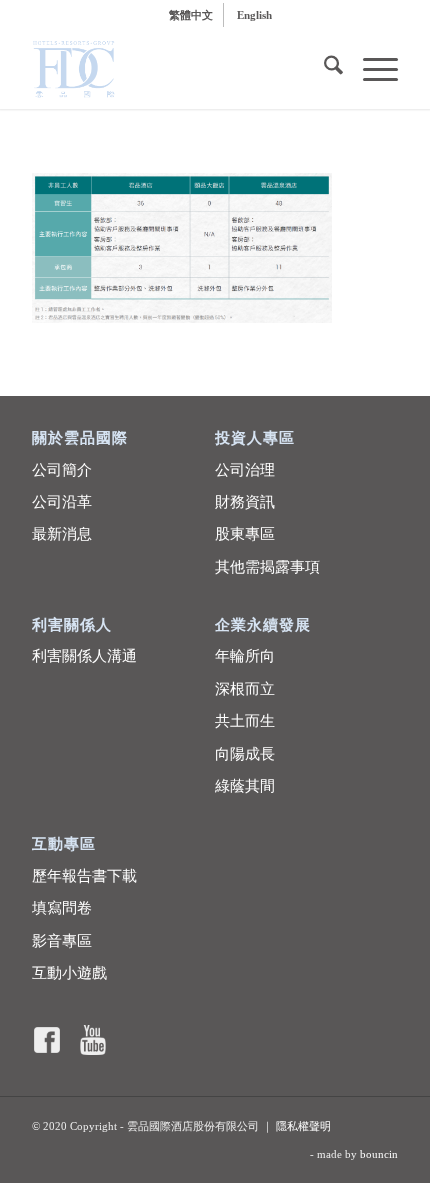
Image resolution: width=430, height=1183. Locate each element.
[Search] (323, 69)
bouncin (379, 1154)
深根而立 (245, 689)
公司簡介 (62, 470)
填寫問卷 (62, 908)
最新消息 (62, 534)
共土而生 (245, 721)
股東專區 (245, 534)
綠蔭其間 (245, 786)
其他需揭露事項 (267, 567)
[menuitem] (191, 15)
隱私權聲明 (303, 1126)
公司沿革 (62, 502)
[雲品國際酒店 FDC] (178, 69)
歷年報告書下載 (84, 876)
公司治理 (245, 470)
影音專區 (62, 941)
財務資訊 (245, 502)
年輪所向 (245, 656)
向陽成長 (245, 754)
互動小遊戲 (69, 973)
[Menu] (370, 69)
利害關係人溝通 (84, 656)
